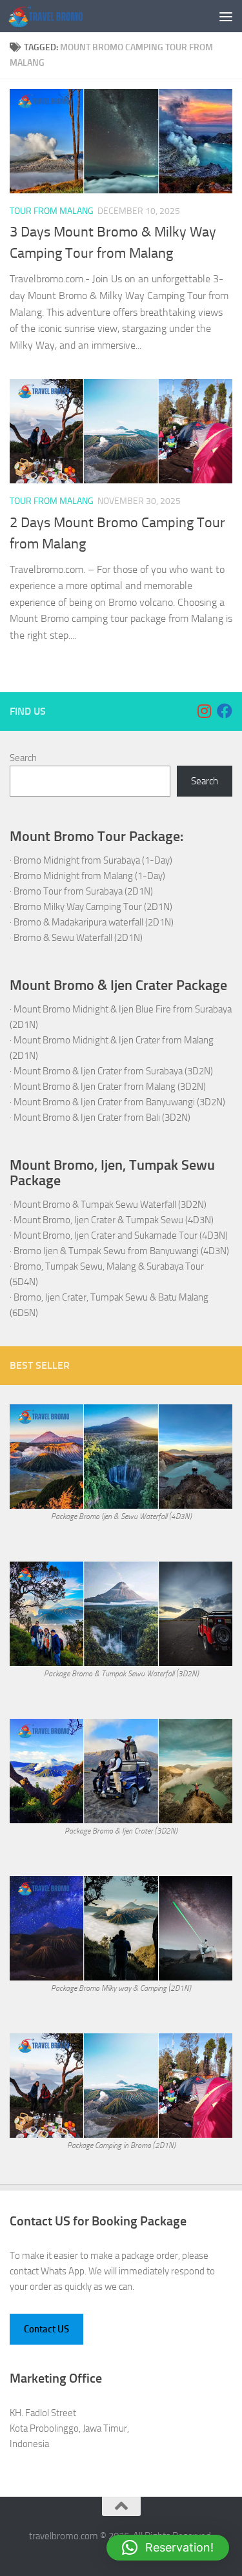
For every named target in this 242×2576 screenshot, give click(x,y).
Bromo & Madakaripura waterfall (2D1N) (94, 922)
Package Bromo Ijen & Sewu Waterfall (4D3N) (121, 1516)
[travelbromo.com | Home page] (58, 16)
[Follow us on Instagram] (204, 711)
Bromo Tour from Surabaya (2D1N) (83, 891)
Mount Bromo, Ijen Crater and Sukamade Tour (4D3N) (121, 1235)
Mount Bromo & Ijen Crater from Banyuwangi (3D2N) (119, 1102)
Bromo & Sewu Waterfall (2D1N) (78, 938)
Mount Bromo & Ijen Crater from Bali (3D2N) (102, 1118)
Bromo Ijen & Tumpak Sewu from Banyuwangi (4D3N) (121, 1251)
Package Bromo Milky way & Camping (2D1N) (121, 1988)
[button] (168, 2548)
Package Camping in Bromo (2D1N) (121, 2145)
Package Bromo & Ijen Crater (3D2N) (121, 1831)
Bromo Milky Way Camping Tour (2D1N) (93, 907)
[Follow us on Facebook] (225, 711)
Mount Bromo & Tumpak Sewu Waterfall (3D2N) (110, 1205)
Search (23, 758)
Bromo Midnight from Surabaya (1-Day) (93, 860)
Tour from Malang (52, 211)
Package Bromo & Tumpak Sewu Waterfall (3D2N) (121, 1674)
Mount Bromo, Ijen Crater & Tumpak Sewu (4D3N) (114, 1220)
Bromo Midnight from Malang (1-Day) (89, 876)
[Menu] (226, 16)
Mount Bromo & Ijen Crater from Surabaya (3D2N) (113, 1071)
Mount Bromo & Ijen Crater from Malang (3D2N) (110, 1087)
